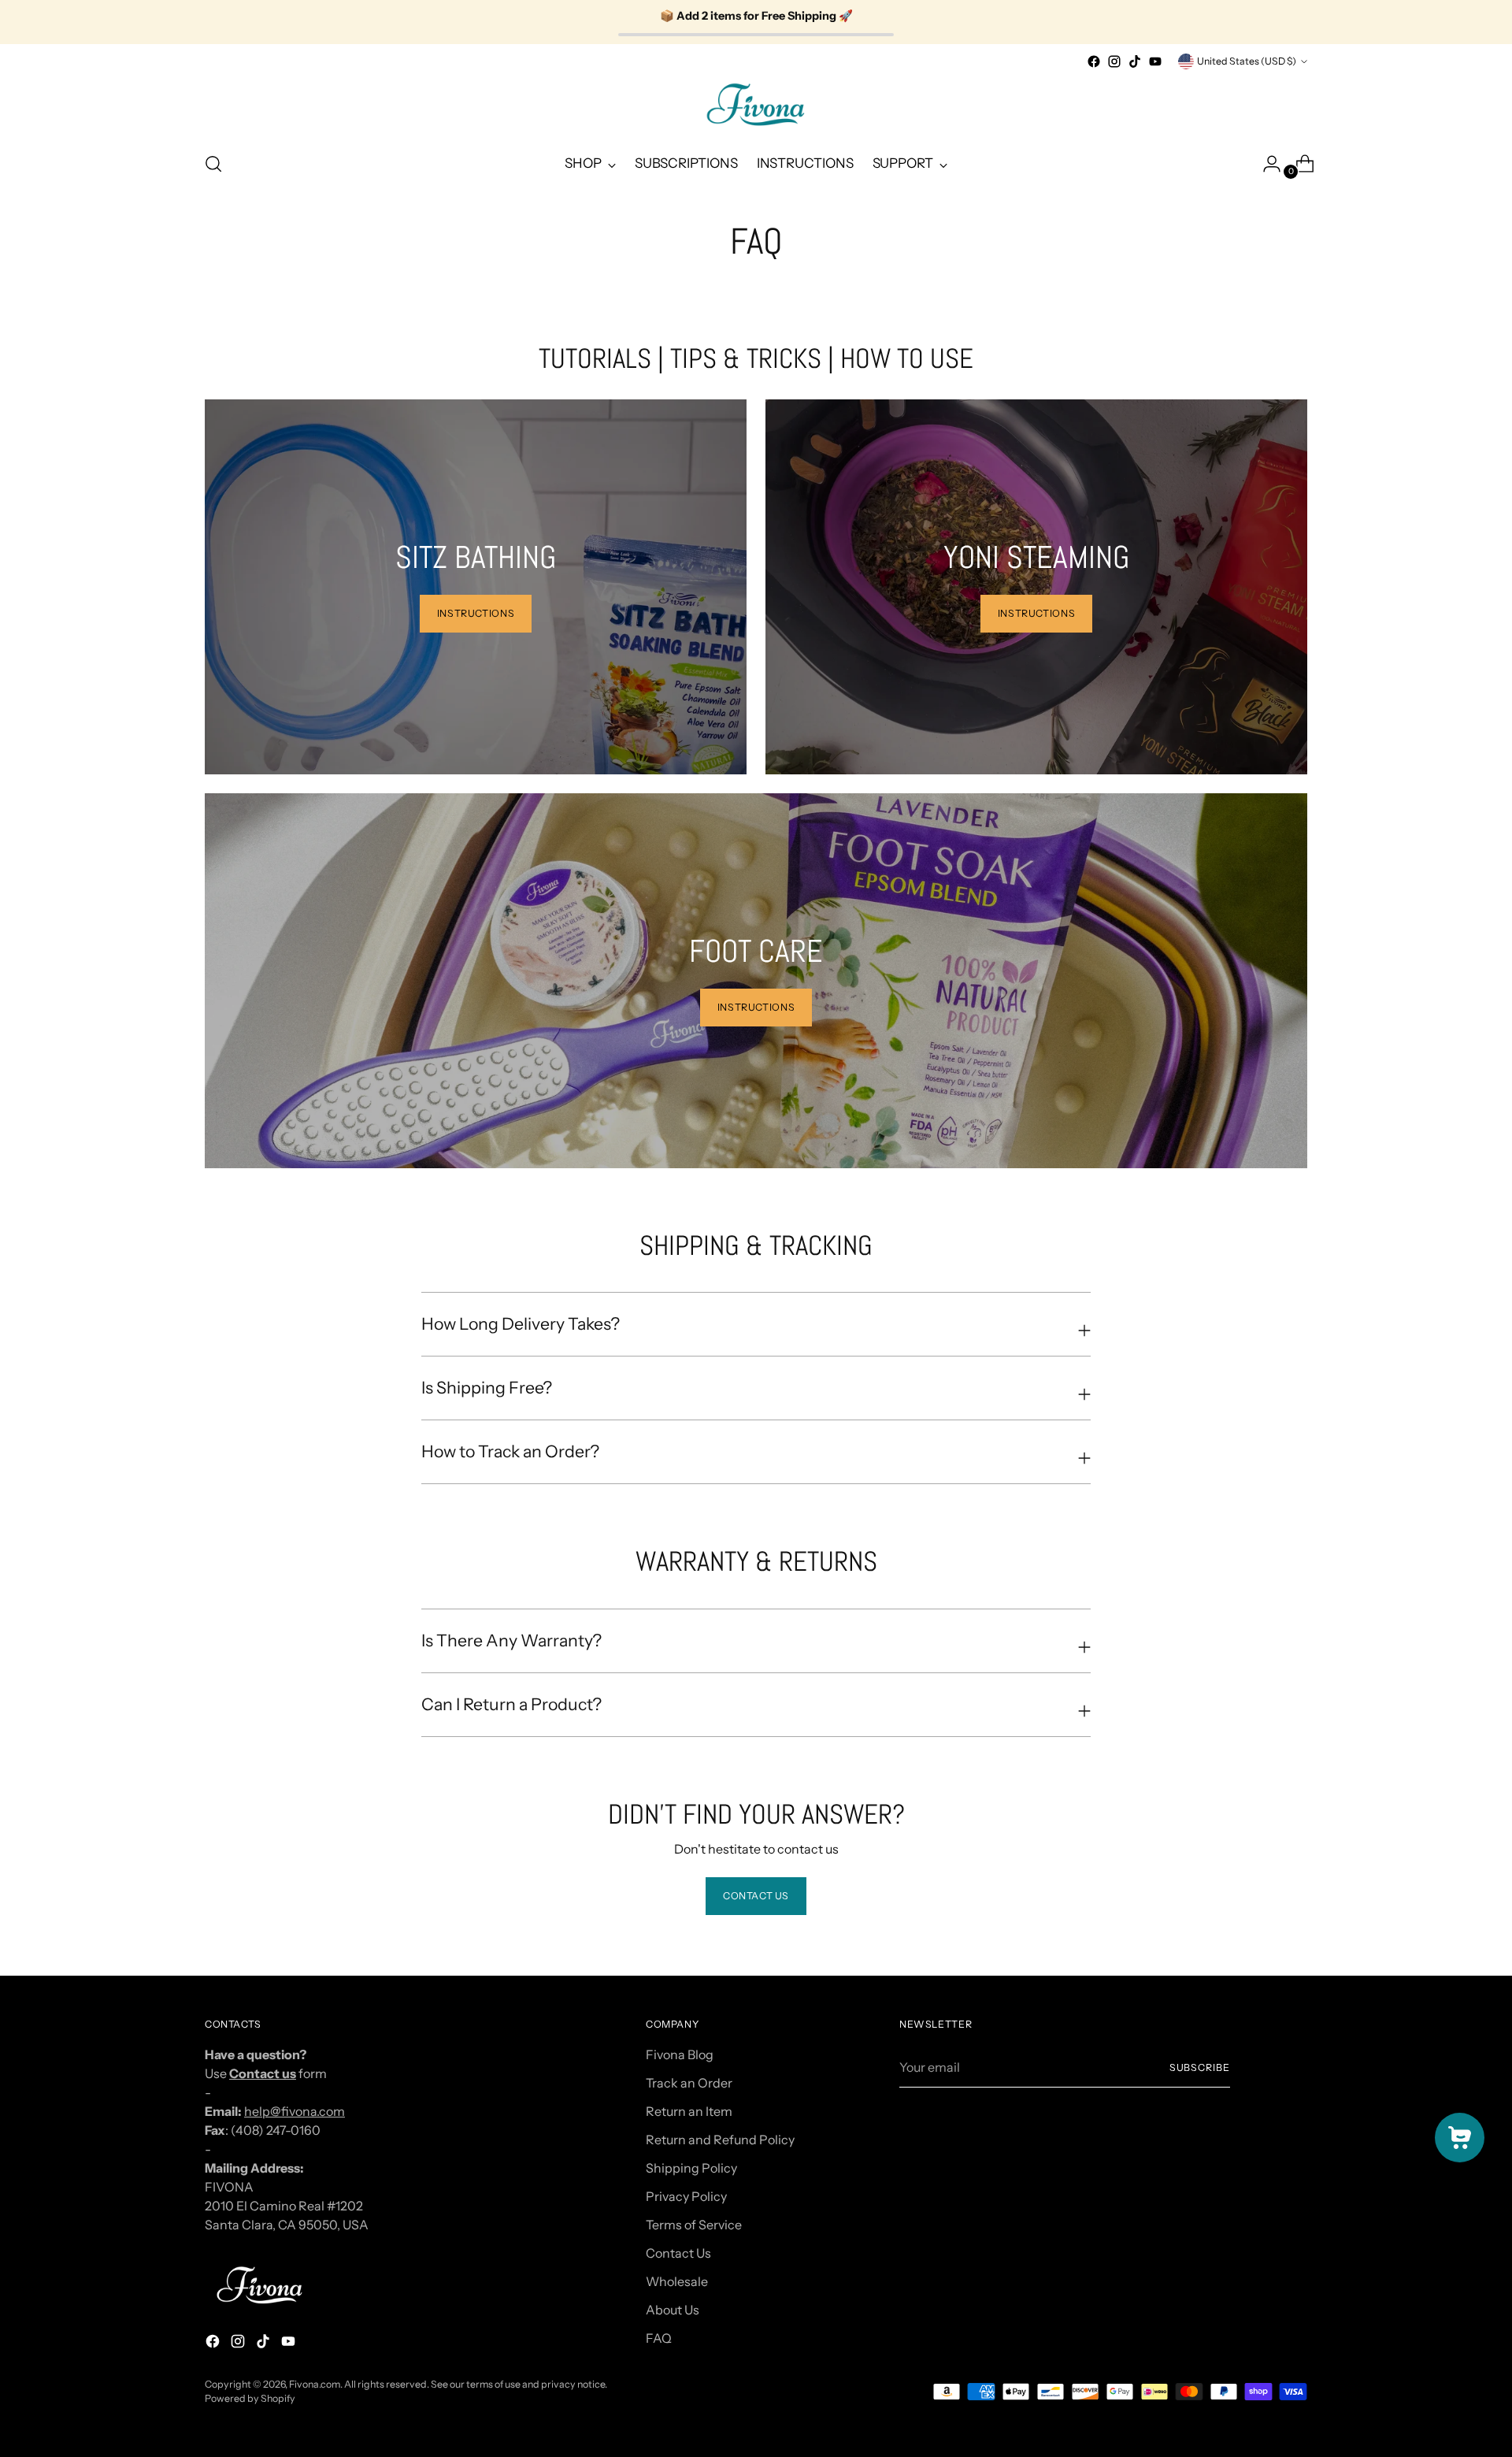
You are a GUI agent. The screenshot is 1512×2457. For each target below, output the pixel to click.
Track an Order (689, 2083)
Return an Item (689, 2111)
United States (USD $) (1247, 61)
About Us (673, 2310)
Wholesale (677, 2281)
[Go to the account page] (1266, 164)
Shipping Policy (691, 2168)
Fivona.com (315, 2384)
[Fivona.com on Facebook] (1094, 61)
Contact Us (678, 2253)
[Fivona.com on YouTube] (1155, 61)
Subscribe (1200, 2067)
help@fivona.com (295, 2111)
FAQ (659, 2338)
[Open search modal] (213, 164)
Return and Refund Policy (720, 2140)
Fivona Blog (680, 2054)
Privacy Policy (686, 2196)
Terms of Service (694, 2225)
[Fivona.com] (756, 105)
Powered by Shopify (250, 2398)
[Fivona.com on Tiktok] (1135, 61)
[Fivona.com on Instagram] (1114, 61)
